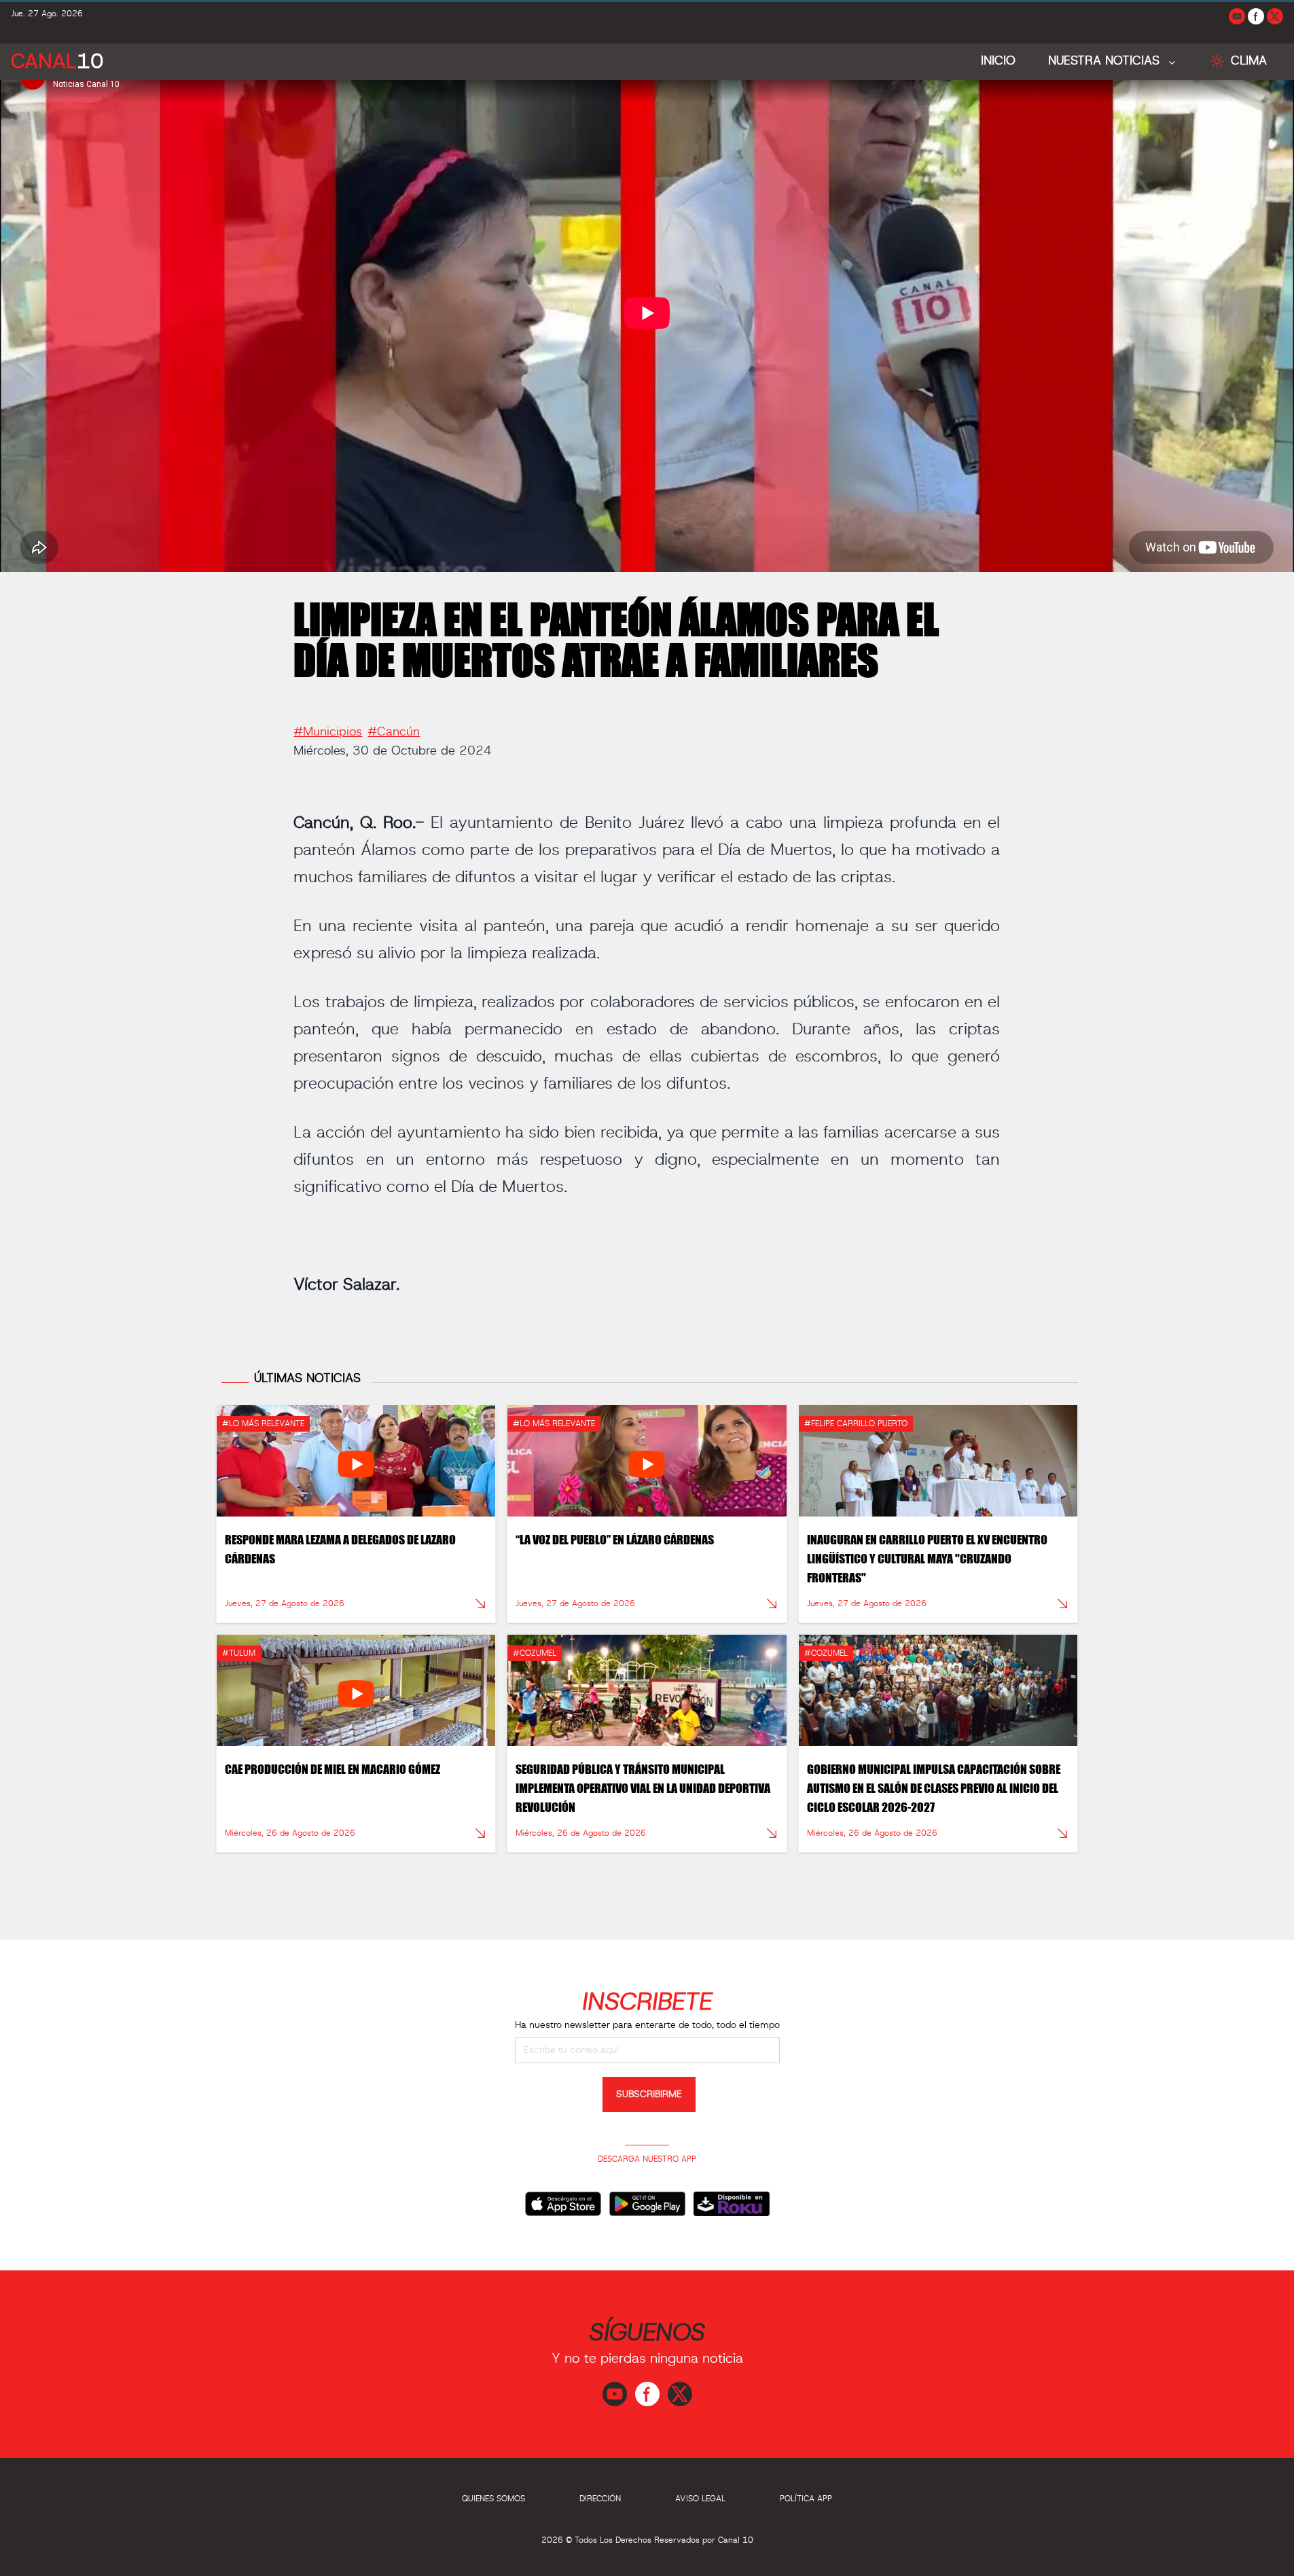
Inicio (998, 61)
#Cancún (394, 732)
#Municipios (328, 732)
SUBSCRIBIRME (649, 2094)
